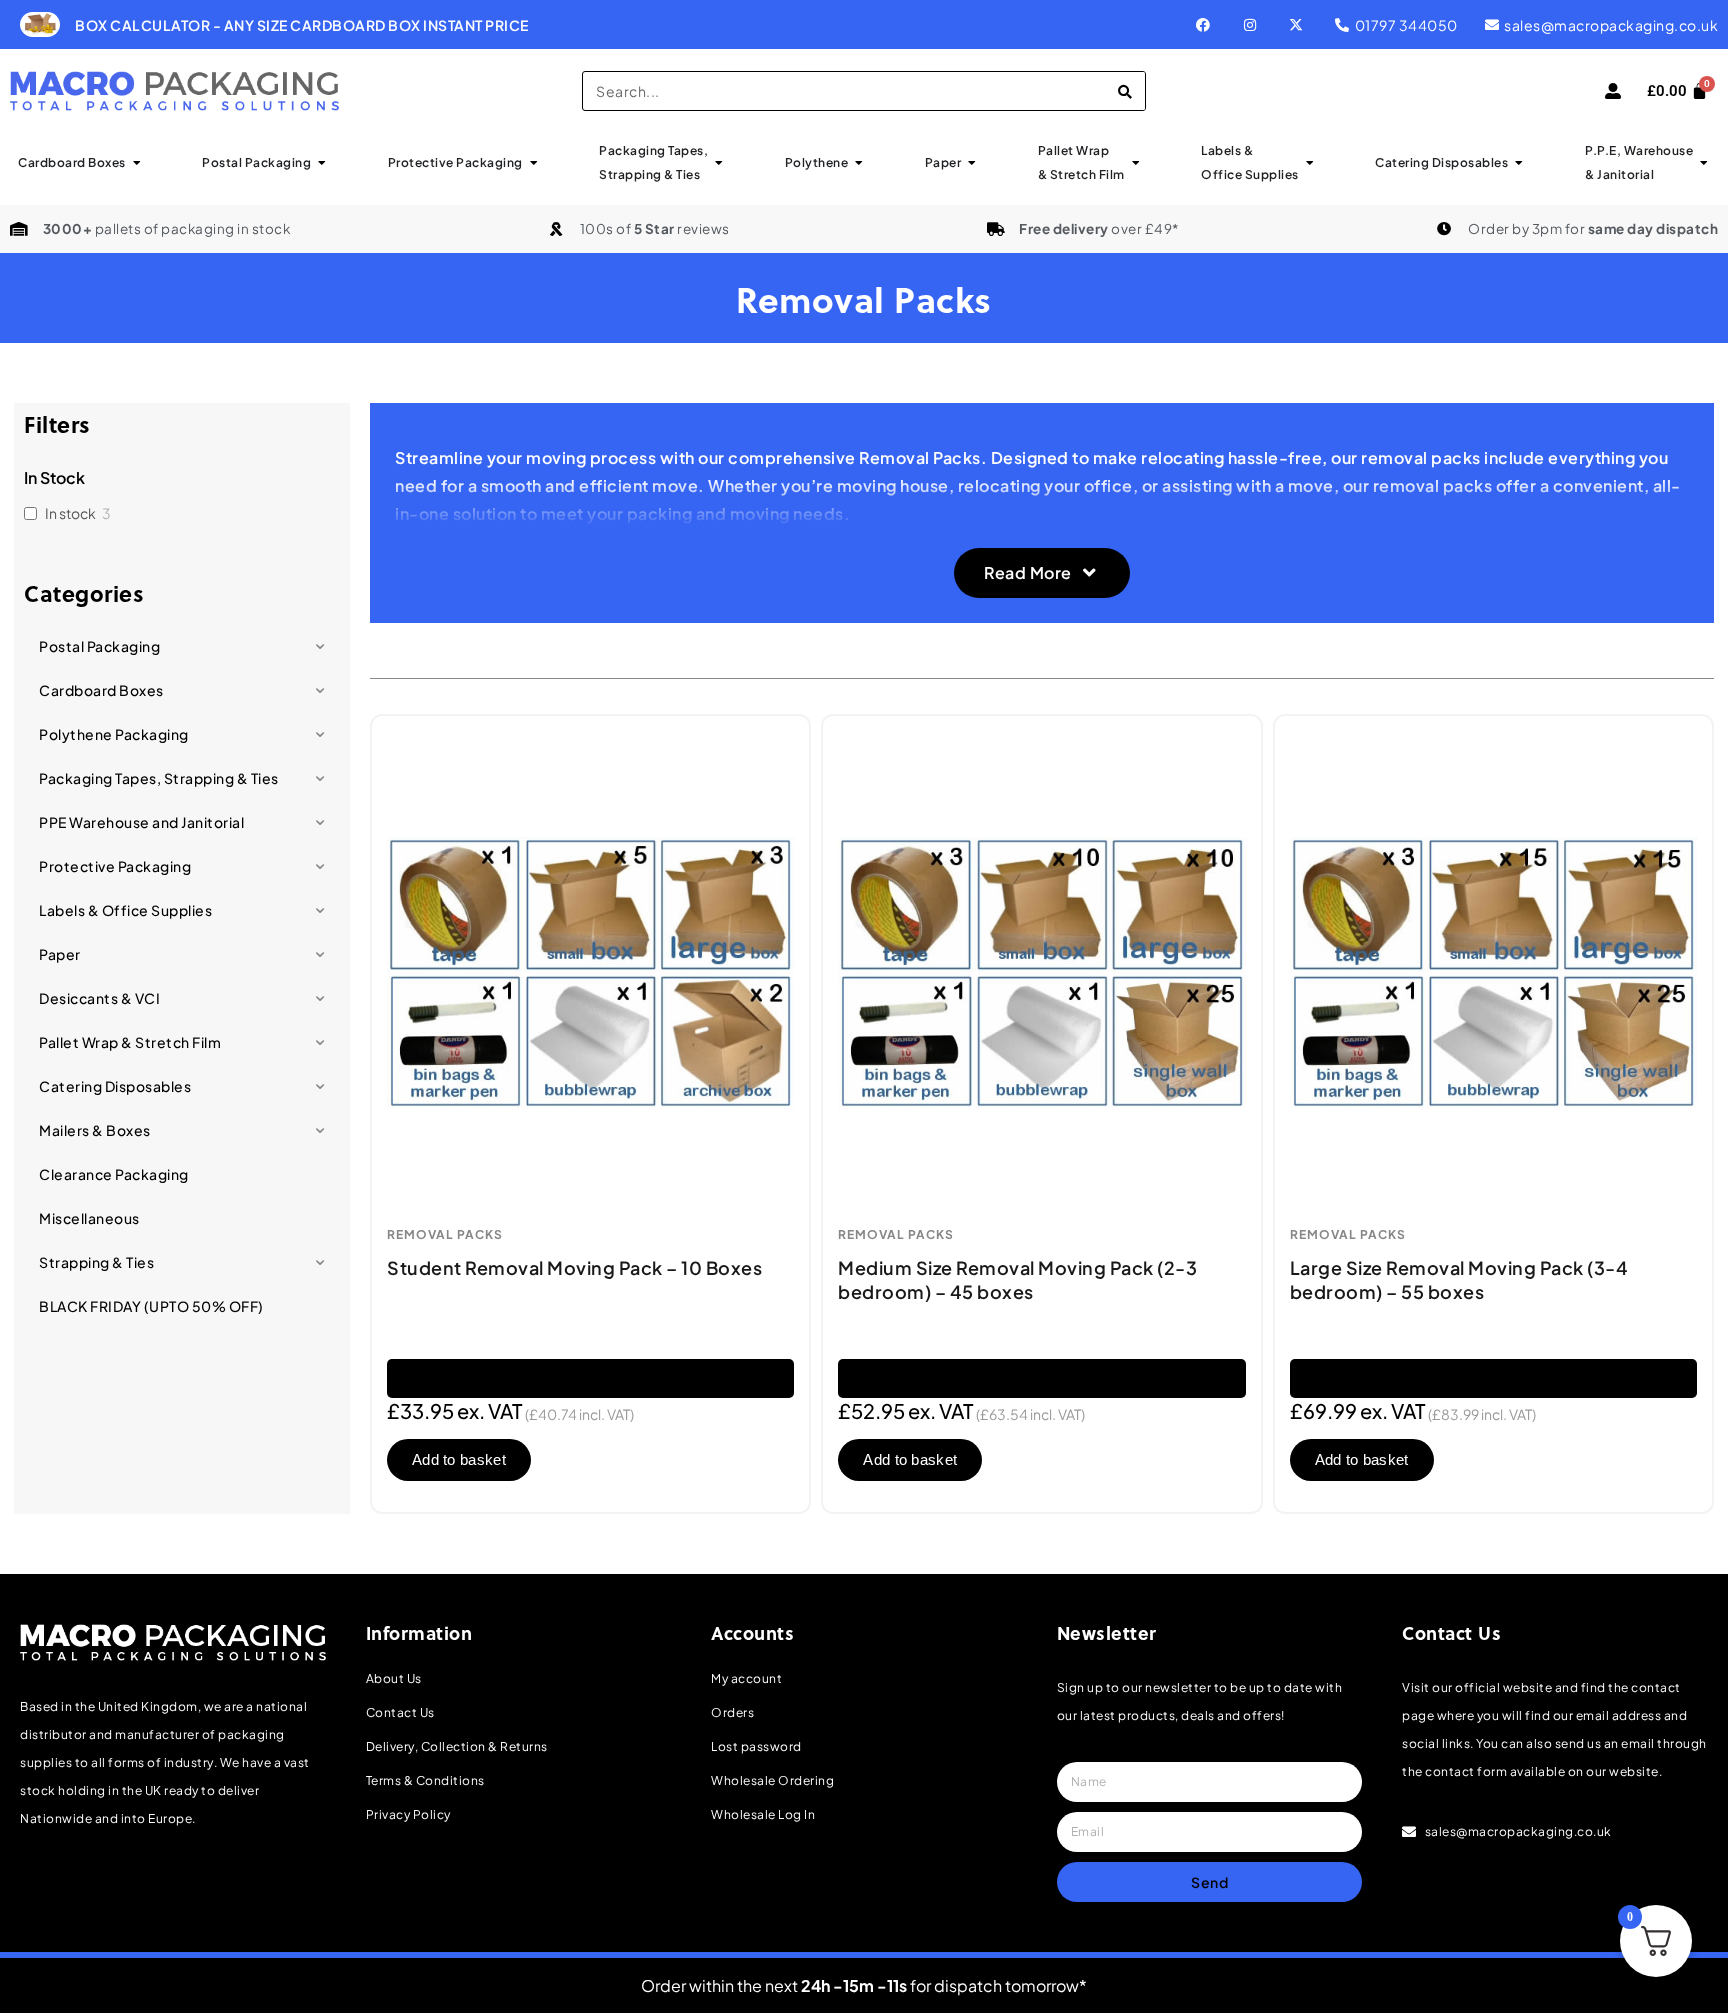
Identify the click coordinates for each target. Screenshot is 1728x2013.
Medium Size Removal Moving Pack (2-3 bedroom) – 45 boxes (1017, 1279)
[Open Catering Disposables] (1519, 163)
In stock (70, 513)
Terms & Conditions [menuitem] (425, 1780)
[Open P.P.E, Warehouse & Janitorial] (1704, 163)
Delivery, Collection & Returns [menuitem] (457, 1746)
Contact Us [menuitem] (400, 1712)
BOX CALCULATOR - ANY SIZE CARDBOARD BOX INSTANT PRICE (302, 25)
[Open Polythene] (859, 163)
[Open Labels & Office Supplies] (1310, 163)
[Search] (1125, 91)
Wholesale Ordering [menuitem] (772, 1780)
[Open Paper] (972, 163)
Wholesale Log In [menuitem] (763, 1814)
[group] (512, 25)
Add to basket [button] (459, 1459)
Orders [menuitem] (732, 1712)
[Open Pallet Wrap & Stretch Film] (1136, 163)
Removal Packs (445, 1235)
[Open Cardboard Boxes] (137, 163)
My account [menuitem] (746, 1678)
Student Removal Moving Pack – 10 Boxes (574, 1267)
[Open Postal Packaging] (322, 163)
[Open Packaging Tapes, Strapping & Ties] (719, 163)
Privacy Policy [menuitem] (408, 1814)
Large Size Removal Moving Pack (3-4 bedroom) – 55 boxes (1459, 1279)
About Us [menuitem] (394, 1678)
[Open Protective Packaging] (534, 163)
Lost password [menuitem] (756, 1746)
